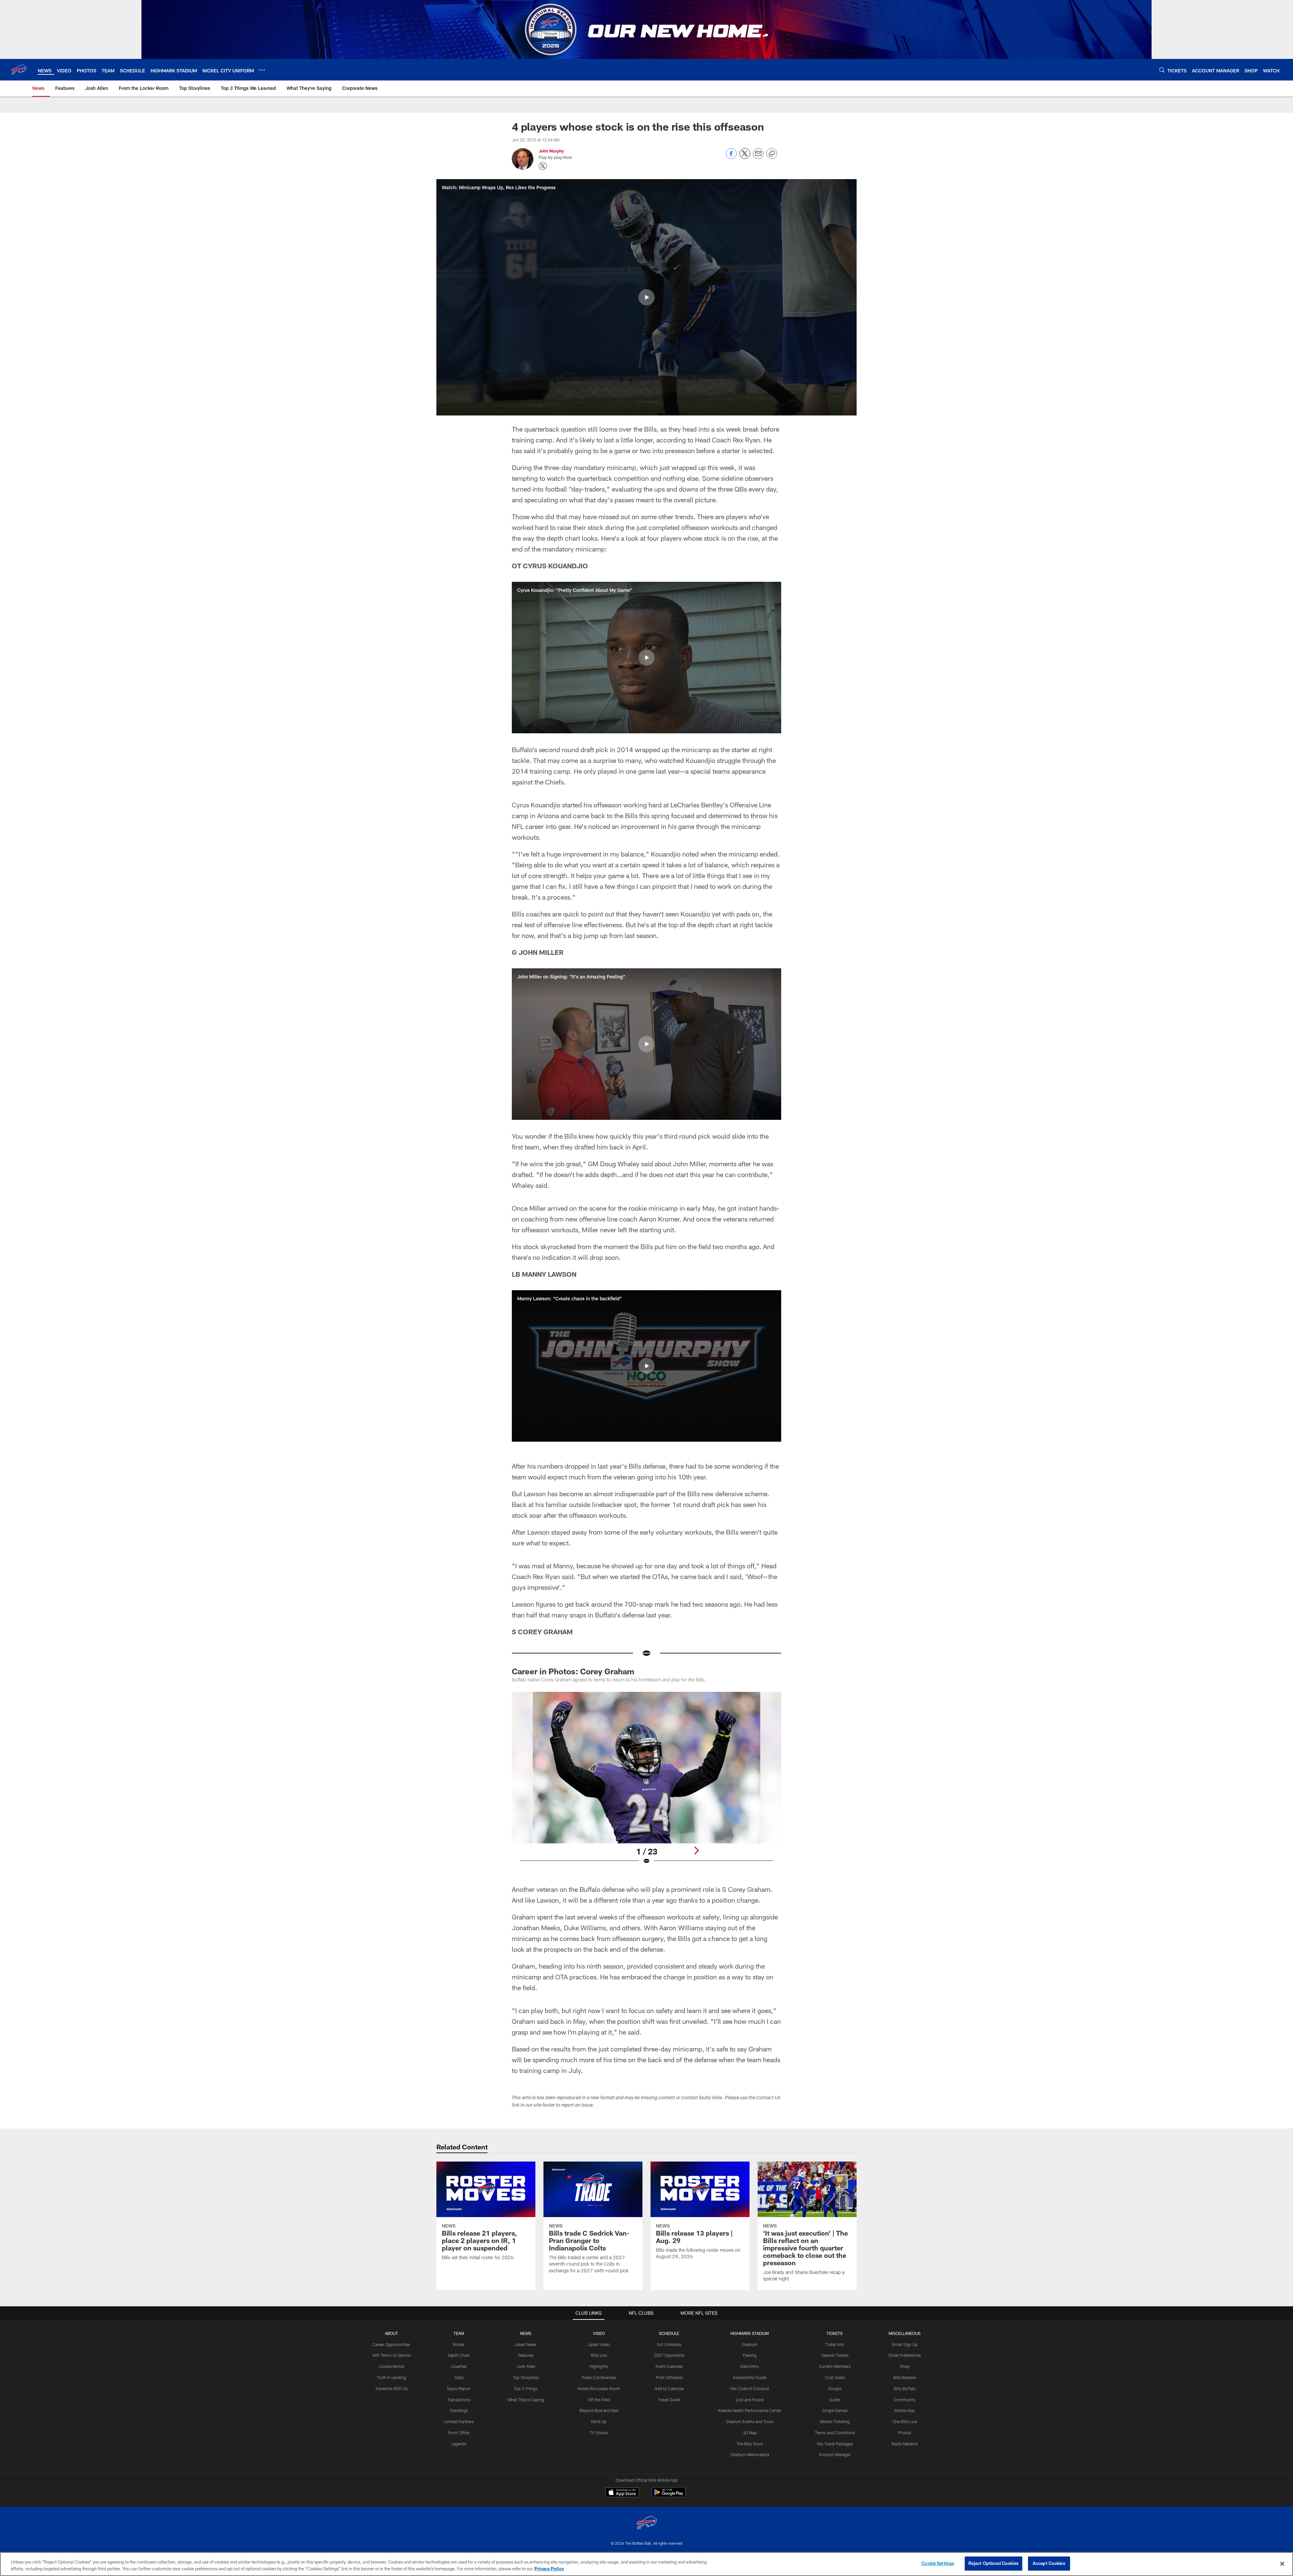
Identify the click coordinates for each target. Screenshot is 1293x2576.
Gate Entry (750, 2366)
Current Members (835, 2366)
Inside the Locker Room (599, 2388)
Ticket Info (835, 2344)
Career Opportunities (391, 2344)
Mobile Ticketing (835, 2421)
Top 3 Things (526, 2388)
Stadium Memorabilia (750, 2454)
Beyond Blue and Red (599, 2410)
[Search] (1162, 70)
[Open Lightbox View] (646, 1782)
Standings (459, 2410)
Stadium (750, 2344)
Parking (750, 2355)
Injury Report (459, 2388)
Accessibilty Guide (750, 2377)
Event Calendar (669, 2366)
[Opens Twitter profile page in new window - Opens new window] (543, 166)
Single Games (835, 2410)
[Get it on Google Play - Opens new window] (669, 2496)
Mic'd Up (599, 2421)
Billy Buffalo (905, 2388)
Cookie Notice (391, 2366)
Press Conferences (599, 2377)
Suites (835, 2400)
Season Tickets (835, 2355)
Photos (905, 2433)
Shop (905, 2366)
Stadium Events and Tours (750, 2421)
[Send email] (758, 157)
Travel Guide (669, 2400)
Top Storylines (526, 2377)
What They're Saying (526, 2400)
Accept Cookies (1049, 2563)
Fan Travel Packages (835, 2444)
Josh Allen (526, 2366)
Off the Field (599, 2400)
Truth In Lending (391, 2377)
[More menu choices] (262, 70)
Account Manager (835, 2454)
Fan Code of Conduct (750, 2388)
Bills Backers (905, 2377)
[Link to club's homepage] (19, 70)
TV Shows (599, 2433)
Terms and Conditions (835, 2433)
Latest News (526, 2344)
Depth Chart (459, 2355)
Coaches (459, 2366)
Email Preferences (905, 2355)
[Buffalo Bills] (646, 2524)
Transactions (459, 2400)
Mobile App (905, 2410)
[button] (646, 297)
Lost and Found (750, 2400)
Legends (459, 2444)
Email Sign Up (905, 2344)
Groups (835, 2388)
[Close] (1282, 2564)
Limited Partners (459, 2421)
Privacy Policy (549, 2569)
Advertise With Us (391, 2388)
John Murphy (551, 151)
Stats (459, 2377)
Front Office (459, 2433)
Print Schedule (669, 2377)
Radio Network (905, 2444)
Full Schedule (669, 2344)
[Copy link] (772, 154)
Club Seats (835, 2377)
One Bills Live (905, 2421)
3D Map (750, 2433)
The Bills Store (750, 2444)
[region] (646, 2564)
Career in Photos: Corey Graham (573, 1671)
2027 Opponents (669, 2355)
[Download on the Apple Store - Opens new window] (622, 2493)
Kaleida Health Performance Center (750, 2410)
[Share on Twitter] (745, 157)
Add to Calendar (669, 2388)
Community (905, 2400)
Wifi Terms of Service (391, 2355)
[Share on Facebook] (731, 157)
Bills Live (599, 2355)
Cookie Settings (938, 2563)
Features (526, 2355)
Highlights (599, 2366)
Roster (459, 2344)
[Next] (696, 1850)
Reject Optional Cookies (993, 2563)
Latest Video (599, 2344)
